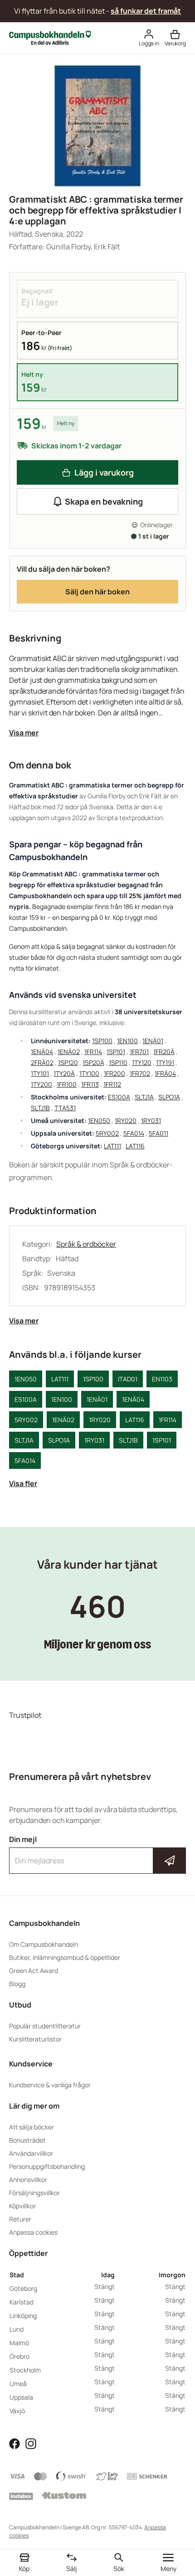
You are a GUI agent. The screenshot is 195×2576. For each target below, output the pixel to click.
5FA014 (134, 1133)
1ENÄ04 (42, 1052)
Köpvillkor (22, 2206)
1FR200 (115, 1073)
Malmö (19, 2343)
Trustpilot (25, 1715)
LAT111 (112, 1146)
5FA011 (158, 1133)
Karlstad (22, 2302)
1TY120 (142, 1062)
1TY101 (40, 1073)
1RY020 (126, 1120)
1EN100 (127, 1041)
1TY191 (165, 1062)
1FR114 (93, 1052)
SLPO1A (169, 1097)
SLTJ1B (40, 1108)
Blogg (17, 1984)
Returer (20, 2219)
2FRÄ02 (42, 1062)
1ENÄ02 (69, 1052)
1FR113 (90, 1084)
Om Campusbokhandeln (44, 1944)
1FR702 (140, 1073)
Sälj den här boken (97, 592)
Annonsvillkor (28, 2180)
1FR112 (112, 1084)
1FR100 (67, 1084)
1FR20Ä (164, 1052)
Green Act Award (34, 1971)
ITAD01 (128, 1379)
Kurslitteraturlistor (35, 2039)
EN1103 (162, 1379)
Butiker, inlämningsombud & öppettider (65, 1957)
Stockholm (25, 2370)
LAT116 (135, 1146)
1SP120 (68, 1062)
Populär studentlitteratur (45, 2026)
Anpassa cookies (33, 2232)
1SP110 (118, 1062)
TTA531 (65, 1108)
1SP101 (116, 1052)
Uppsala (21, 2397)
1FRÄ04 (165, 1073)
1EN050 (99, 1120)
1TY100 (89, 1073)
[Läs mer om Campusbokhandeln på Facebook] (15, 2443)
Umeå (18, 2384)
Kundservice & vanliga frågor (50, 2085)
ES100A (119, 1097)
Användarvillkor (31, 2153)
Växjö (17, 2411)
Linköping (23, 2316)
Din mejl (97, 1852)
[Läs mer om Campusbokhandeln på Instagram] (31, 2443)
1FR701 (139, 1052)
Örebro (19, 2356)
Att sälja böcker (32, 2127)
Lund (17, 2329)
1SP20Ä (93, 1062)
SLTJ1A (144, 1097)
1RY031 (151, 1120)
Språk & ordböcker (86, 1244)
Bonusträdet (27, 2140)
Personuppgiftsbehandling (47, 2166)
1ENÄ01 (153, 1041)
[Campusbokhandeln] (50, 37)
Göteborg (23, 2288)
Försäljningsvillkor (34, 2193)
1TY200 (41, 1084)
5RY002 (107, 1133)
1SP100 (102, 1041)
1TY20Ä (64, 1073)
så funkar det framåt (146, 11)
